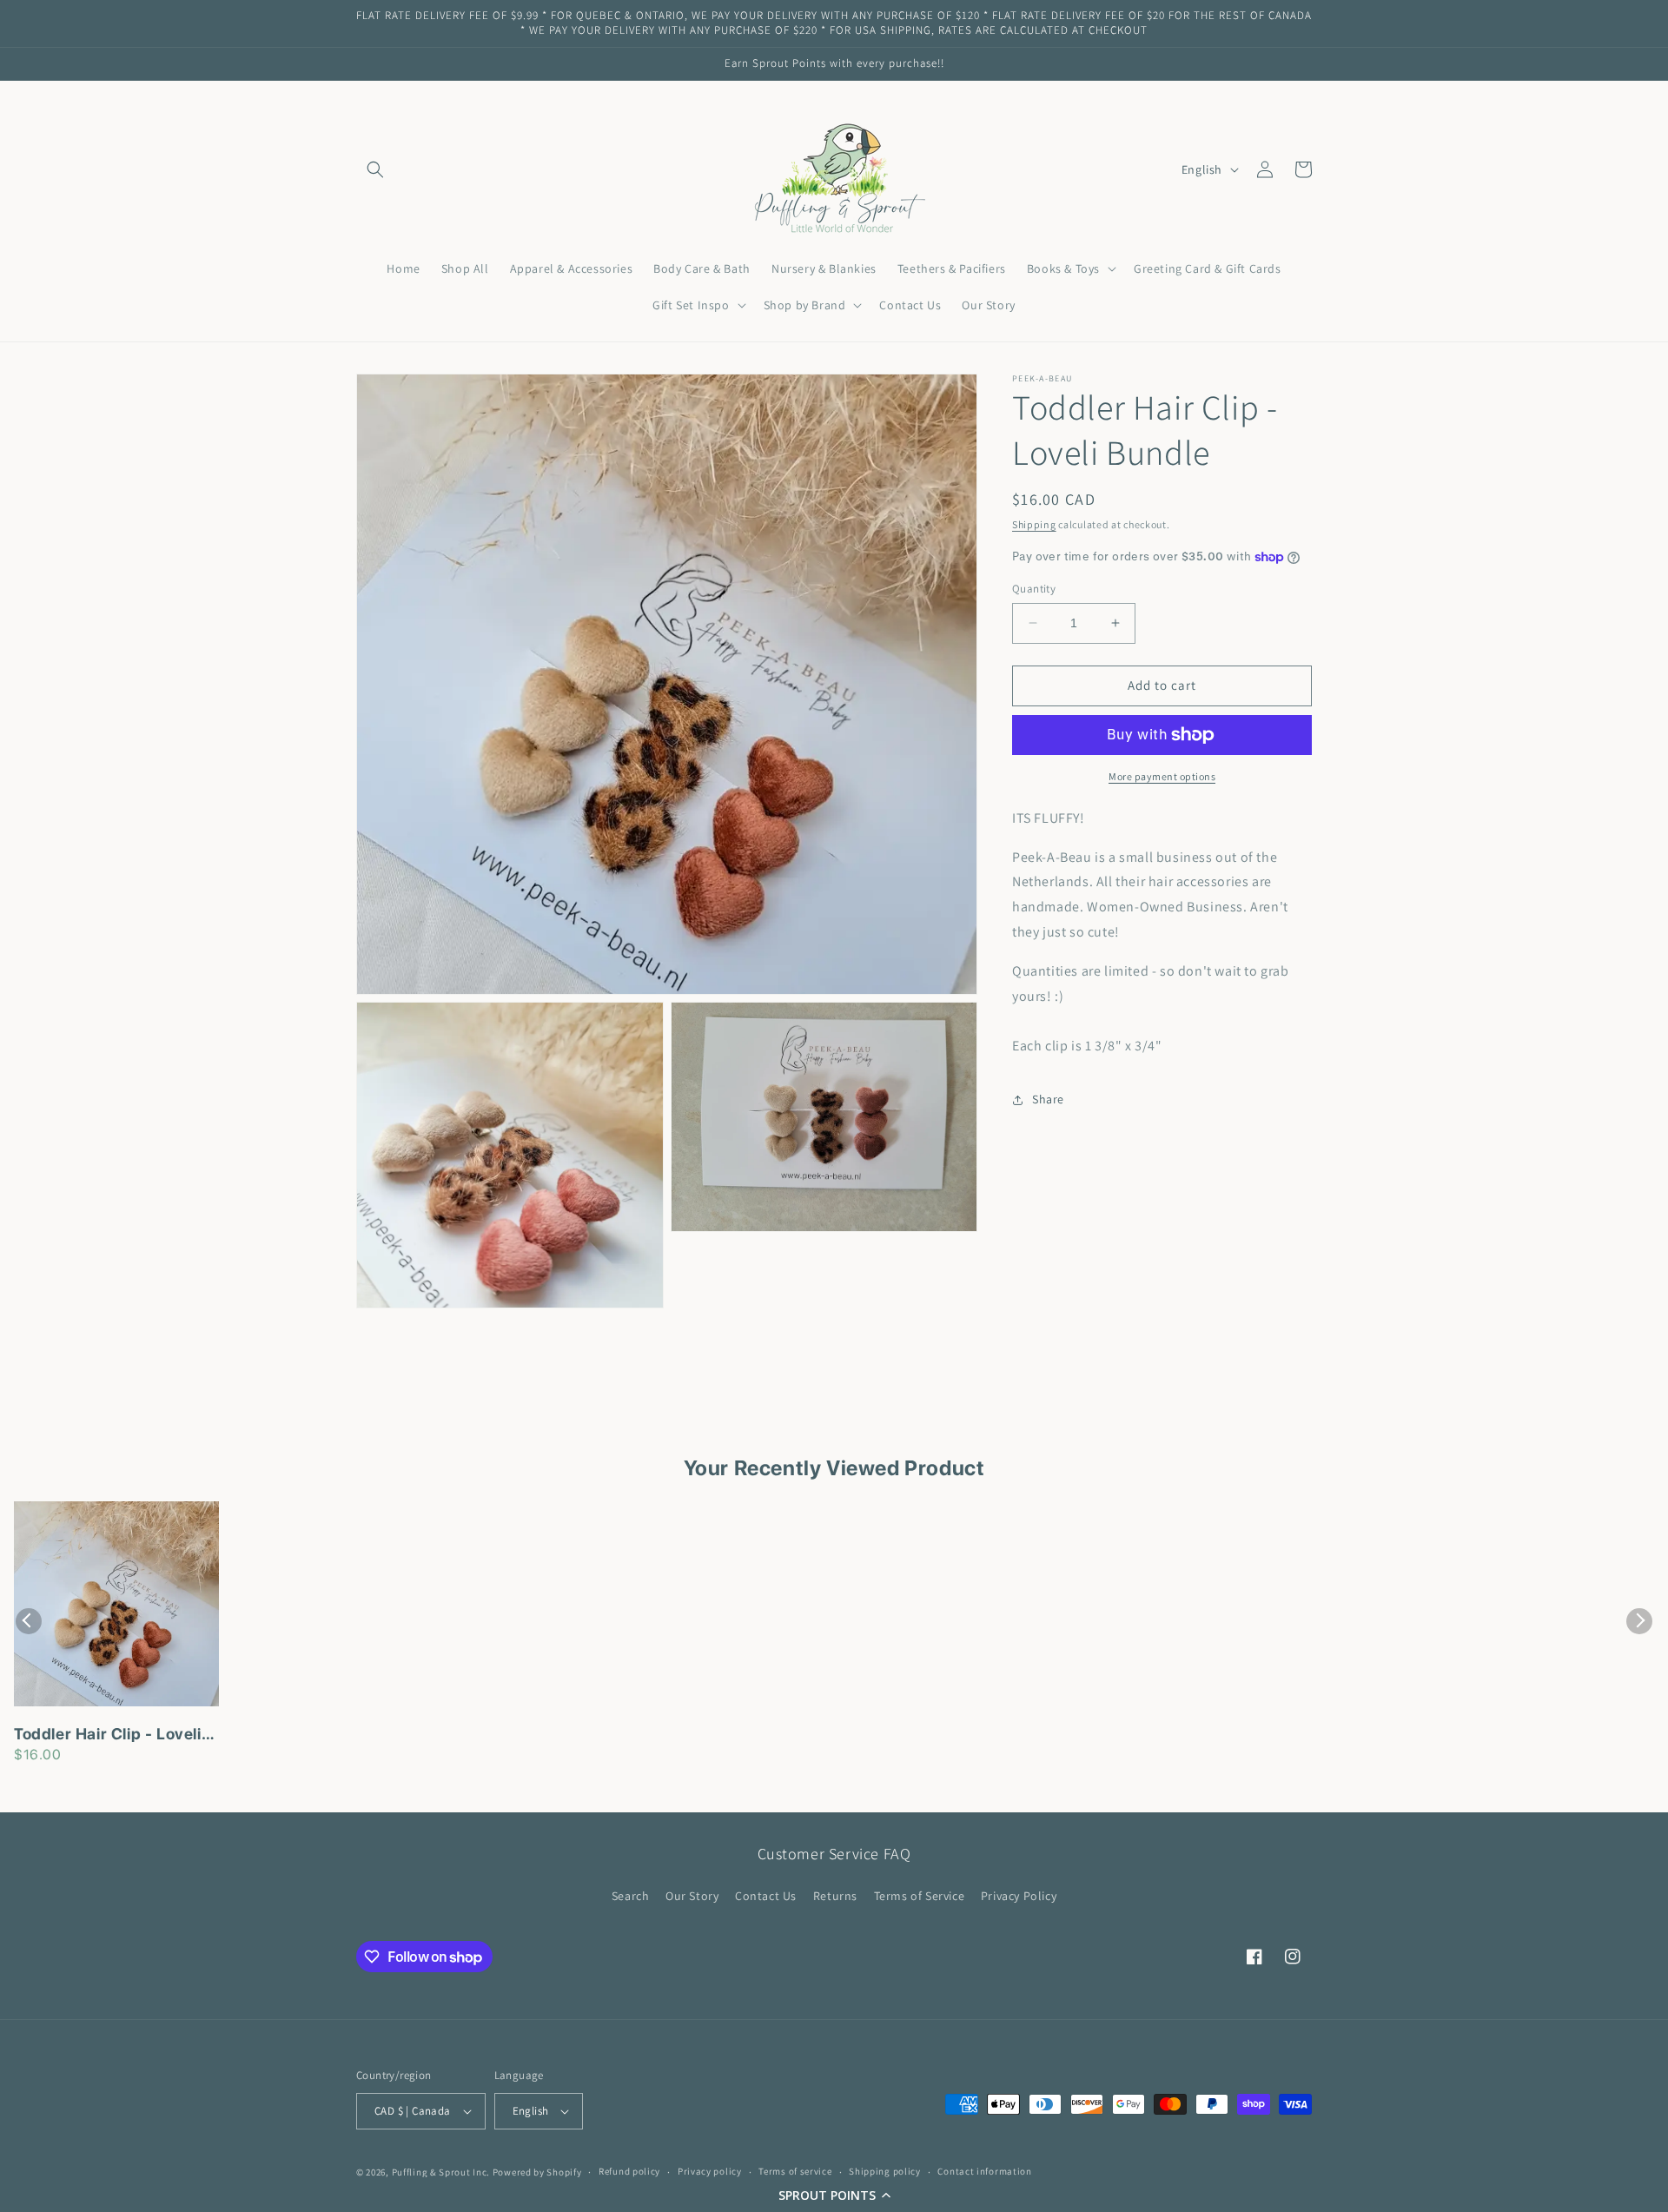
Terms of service (795, 2171)
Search (631, 1896)
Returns (835, 1896)
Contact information (984, 2171)
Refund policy (629, 2171)
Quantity (1034, 589)
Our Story (692, 1896)
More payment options (1162, 776)
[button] (834, 2195)
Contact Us (766, 1896)
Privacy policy (710, 2171)
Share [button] (1048, 1099)
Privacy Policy (1019, 1896)
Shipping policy (885, 2171)
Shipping (1034, 524)
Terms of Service (920, 1896)
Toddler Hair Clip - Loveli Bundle (108, 1735)
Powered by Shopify (537, 2172)
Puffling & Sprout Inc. (441, 2172)
